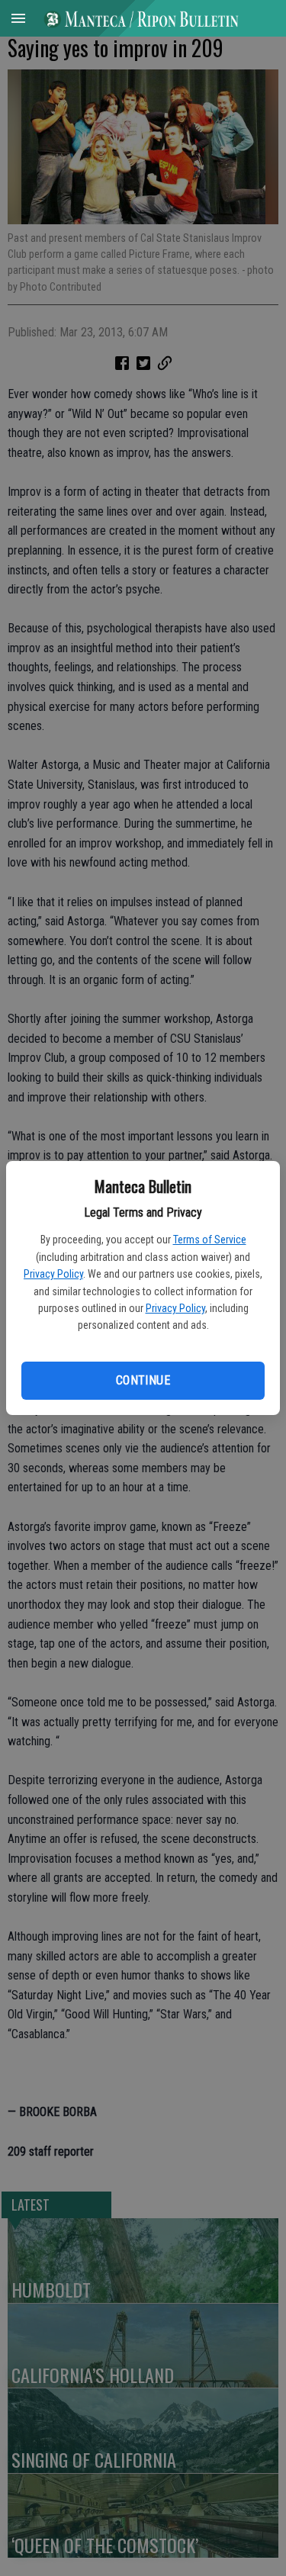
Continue (143, 1380)
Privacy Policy (53, 1274)
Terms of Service (210, 1240)
